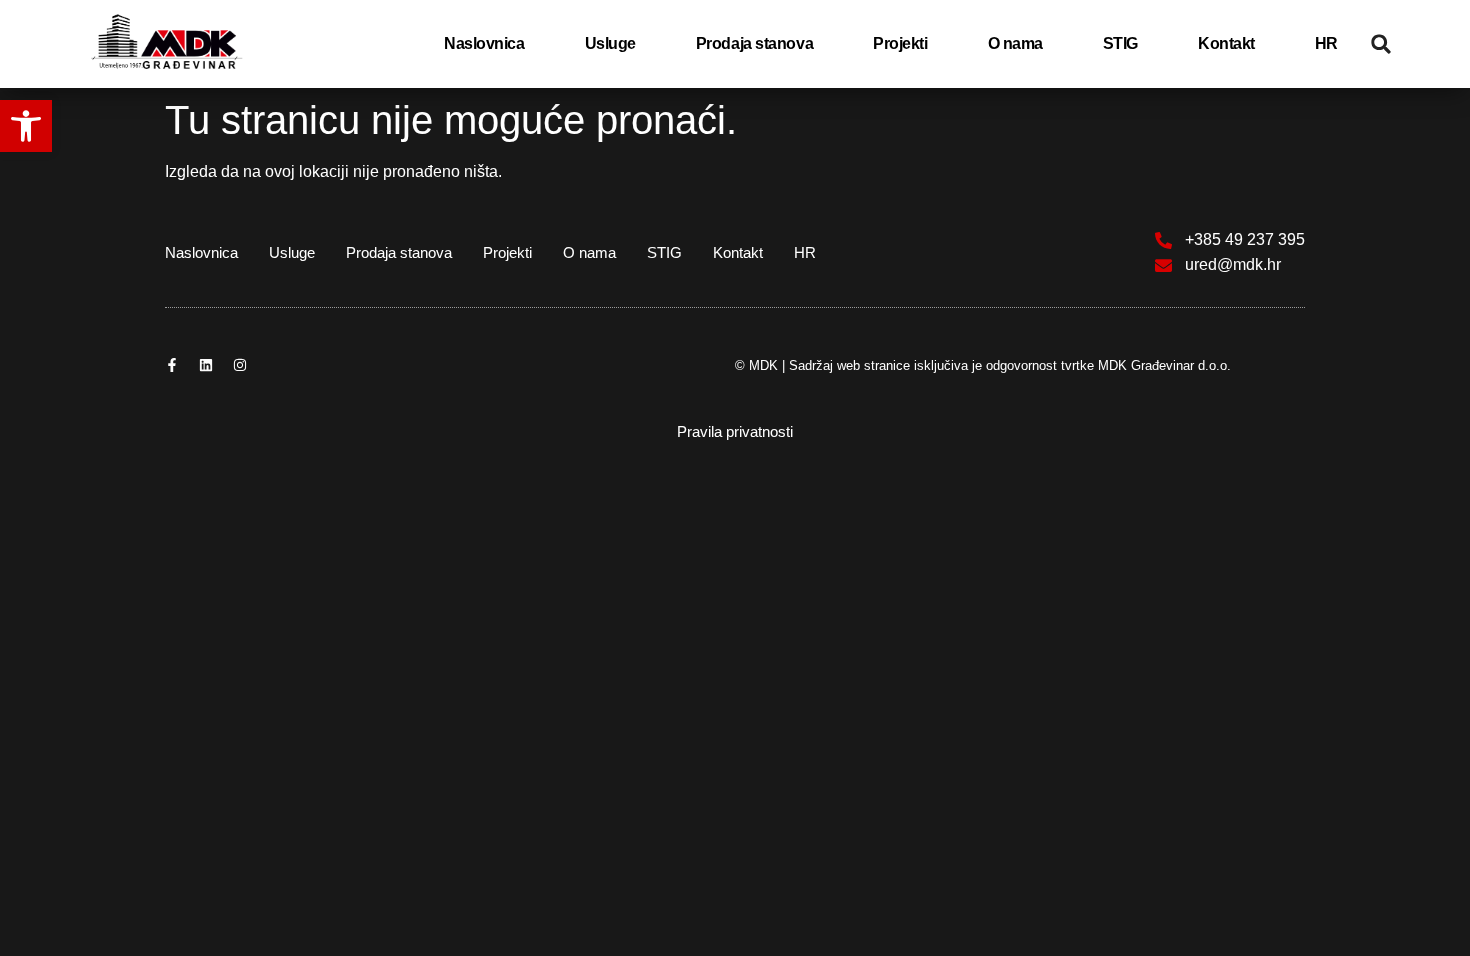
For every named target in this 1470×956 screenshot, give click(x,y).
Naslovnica (484, 43)
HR (1326, 43)
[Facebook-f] (172, 365)
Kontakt (1226, 43)
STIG (1120, 43)
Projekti (900, 43)
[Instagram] (240, 365)
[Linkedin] (206, 365)
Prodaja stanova (754, 43)
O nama (1015, 43)
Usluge (610, 43)
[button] (26, 126)
